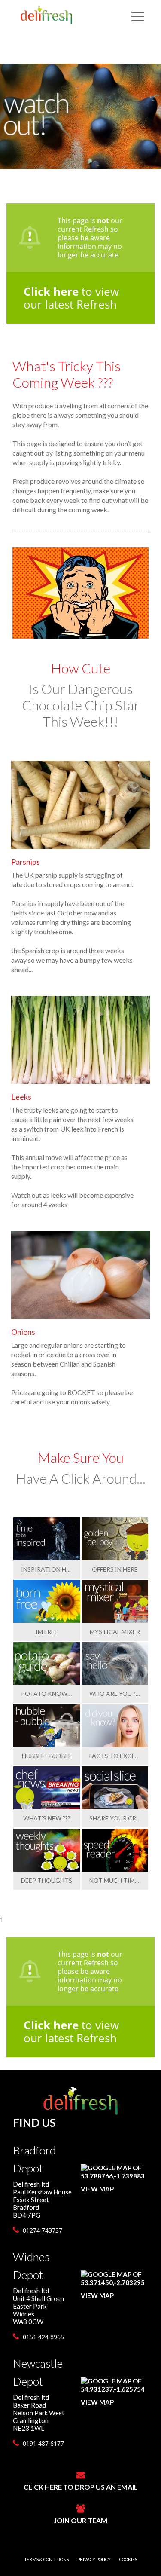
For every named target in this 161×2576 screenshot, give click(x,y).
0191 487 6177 (43, 2443)
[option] (80, 116)
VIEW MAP (97, 2189)
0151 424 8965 (43, 2337)
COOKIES (128, 2559)
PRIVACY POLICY (94, 2559)
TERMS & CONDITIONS (47, 2559)
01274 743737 (42, 2230)
